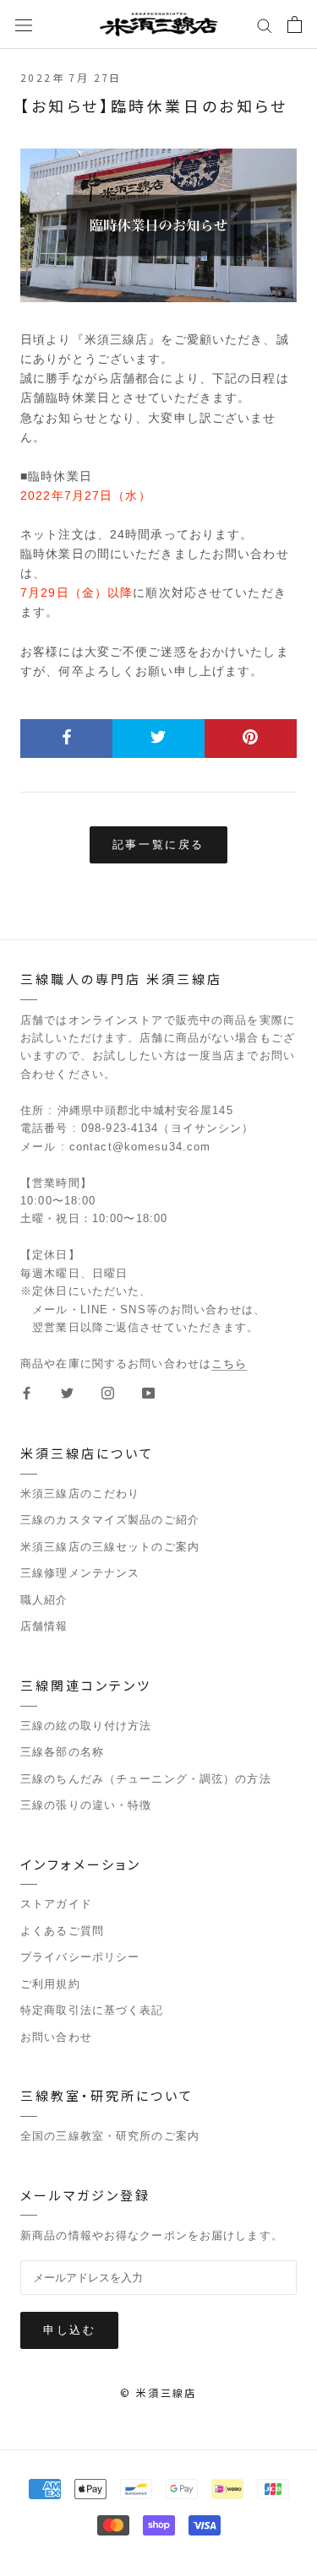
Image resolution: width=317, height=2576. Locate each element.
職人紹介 (44, 1600)
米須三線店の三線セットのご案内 (110, 1547)
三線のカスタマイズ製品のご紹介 (110, 1520)
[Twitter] (67, 1392)
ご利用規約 (50, 1984)
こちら (229, 1364)
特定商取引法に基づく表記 (92, 2010)
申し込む (69, 2330)
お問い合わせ (56, 2037)
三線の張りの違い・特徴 (86, 1805)
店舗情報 (44, 1626)
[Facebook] (27, 1392)
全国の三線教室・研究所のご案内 (110, 2136)
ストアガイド (56, 1904)
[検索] (265, 24)
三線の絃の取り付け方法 (86, 1726)
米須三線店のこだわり (80, 1494)
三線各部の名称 (62, 1752)
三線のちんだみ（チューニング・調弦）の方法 (146, 1779)
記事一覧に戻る (158, 844)
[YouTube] (148, 1392)
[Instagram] (108, 1392)
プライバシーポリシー (80, 1957)
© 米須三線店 (158, 2392)
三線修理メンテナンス (80, 1573)
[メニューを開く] (24, 24)
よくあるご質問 (62, 1931)
